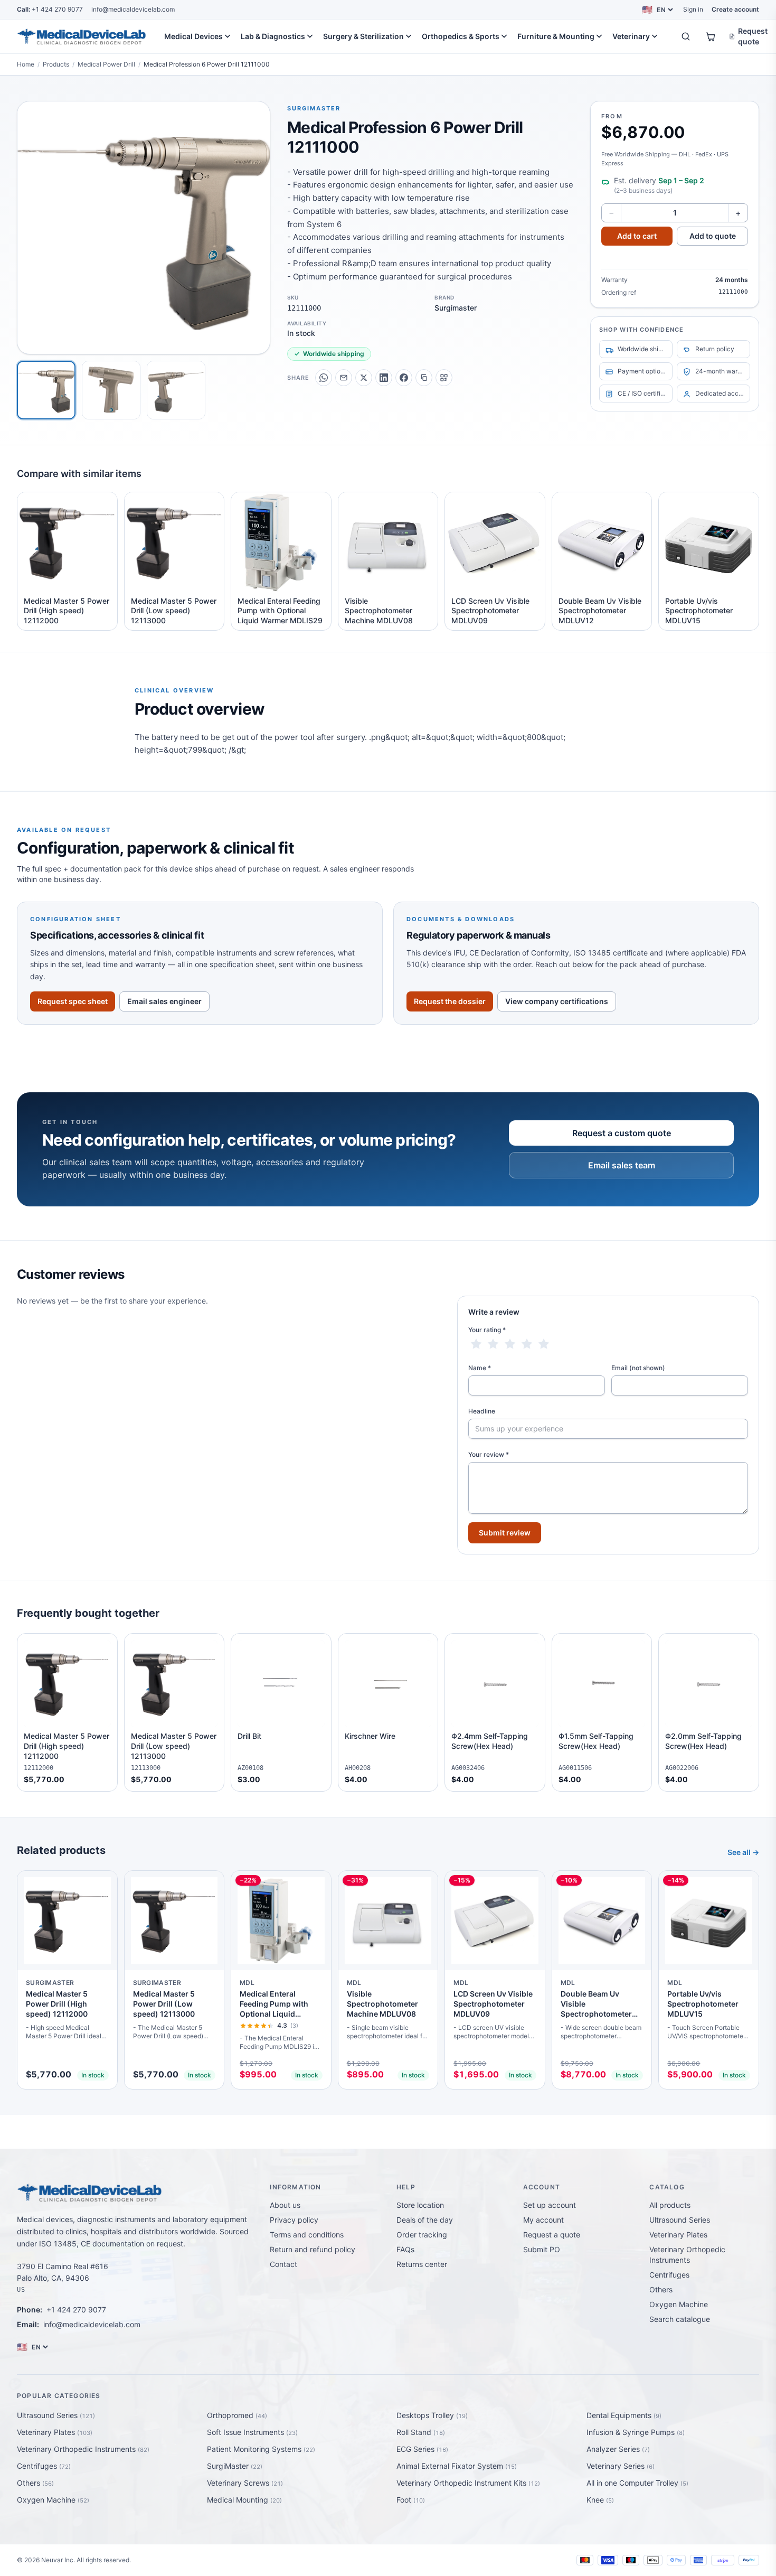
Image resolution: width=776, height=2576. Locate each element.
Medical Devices (193, 36)
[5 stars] (544, 1344)
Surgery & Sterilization (363, 36)
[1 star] (476, 1344)
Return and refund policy (313, 2249)
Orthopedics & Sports (461, 36)
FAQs (405, 2249)
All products (670, 2205)
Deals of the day (425, 2220)
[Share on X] (364, 378)
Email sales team (622, 1165)
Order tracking (422, 2235)
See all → (743, 1852)
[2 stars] (493, 1344)
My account (543, 2220)
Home (26, 64)
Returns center (422, 2264)
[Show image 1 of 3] (46, 390)
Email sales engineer (164, 1001)
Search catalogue (680, 2319)
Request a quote (552, 2235)
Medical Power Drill (106, 64)
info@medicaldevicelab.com (133, 9)
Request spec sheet (73, 1001)
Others (661, 2289)
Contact (283, 2264)
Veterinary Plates (678, 2235)
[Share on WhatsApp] (324, 378)
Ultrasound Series (680, 2220)
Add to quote (713, 236)
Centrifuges (669, 2275)
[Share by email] (344, 378)
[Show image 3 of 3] (176, 390)
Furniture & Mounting (556, 36)
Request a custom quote (622, 1133)
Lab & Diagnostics (273, 36)
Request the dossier (450, 1001)
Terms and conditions (307, 2235)
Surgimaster (314, 108)
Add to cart (637, 236)
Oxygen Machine (679, 2304)
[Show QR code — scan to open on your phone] (444, 378)
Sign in (693, 9)
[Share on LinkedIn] (384, 378)
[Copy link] (424, 378)
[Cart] (711, 36)
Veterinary (631, 36)
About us (285, 2205)
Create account (735, 9)
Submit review (505, 1533)
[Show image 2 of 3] (111, 390)
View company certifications (557, 1001)
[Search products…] (686, 36)
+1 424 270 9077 (50, 9)
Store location (420, 2205)
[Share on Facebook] (404, 378)
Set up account (550, 2205)
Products (56, 64)
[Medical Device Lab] (82, 36)
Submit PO (542, 2249)
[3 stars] (510, 1344)
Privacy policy (294, 2220)
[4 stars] (527, 1344)
